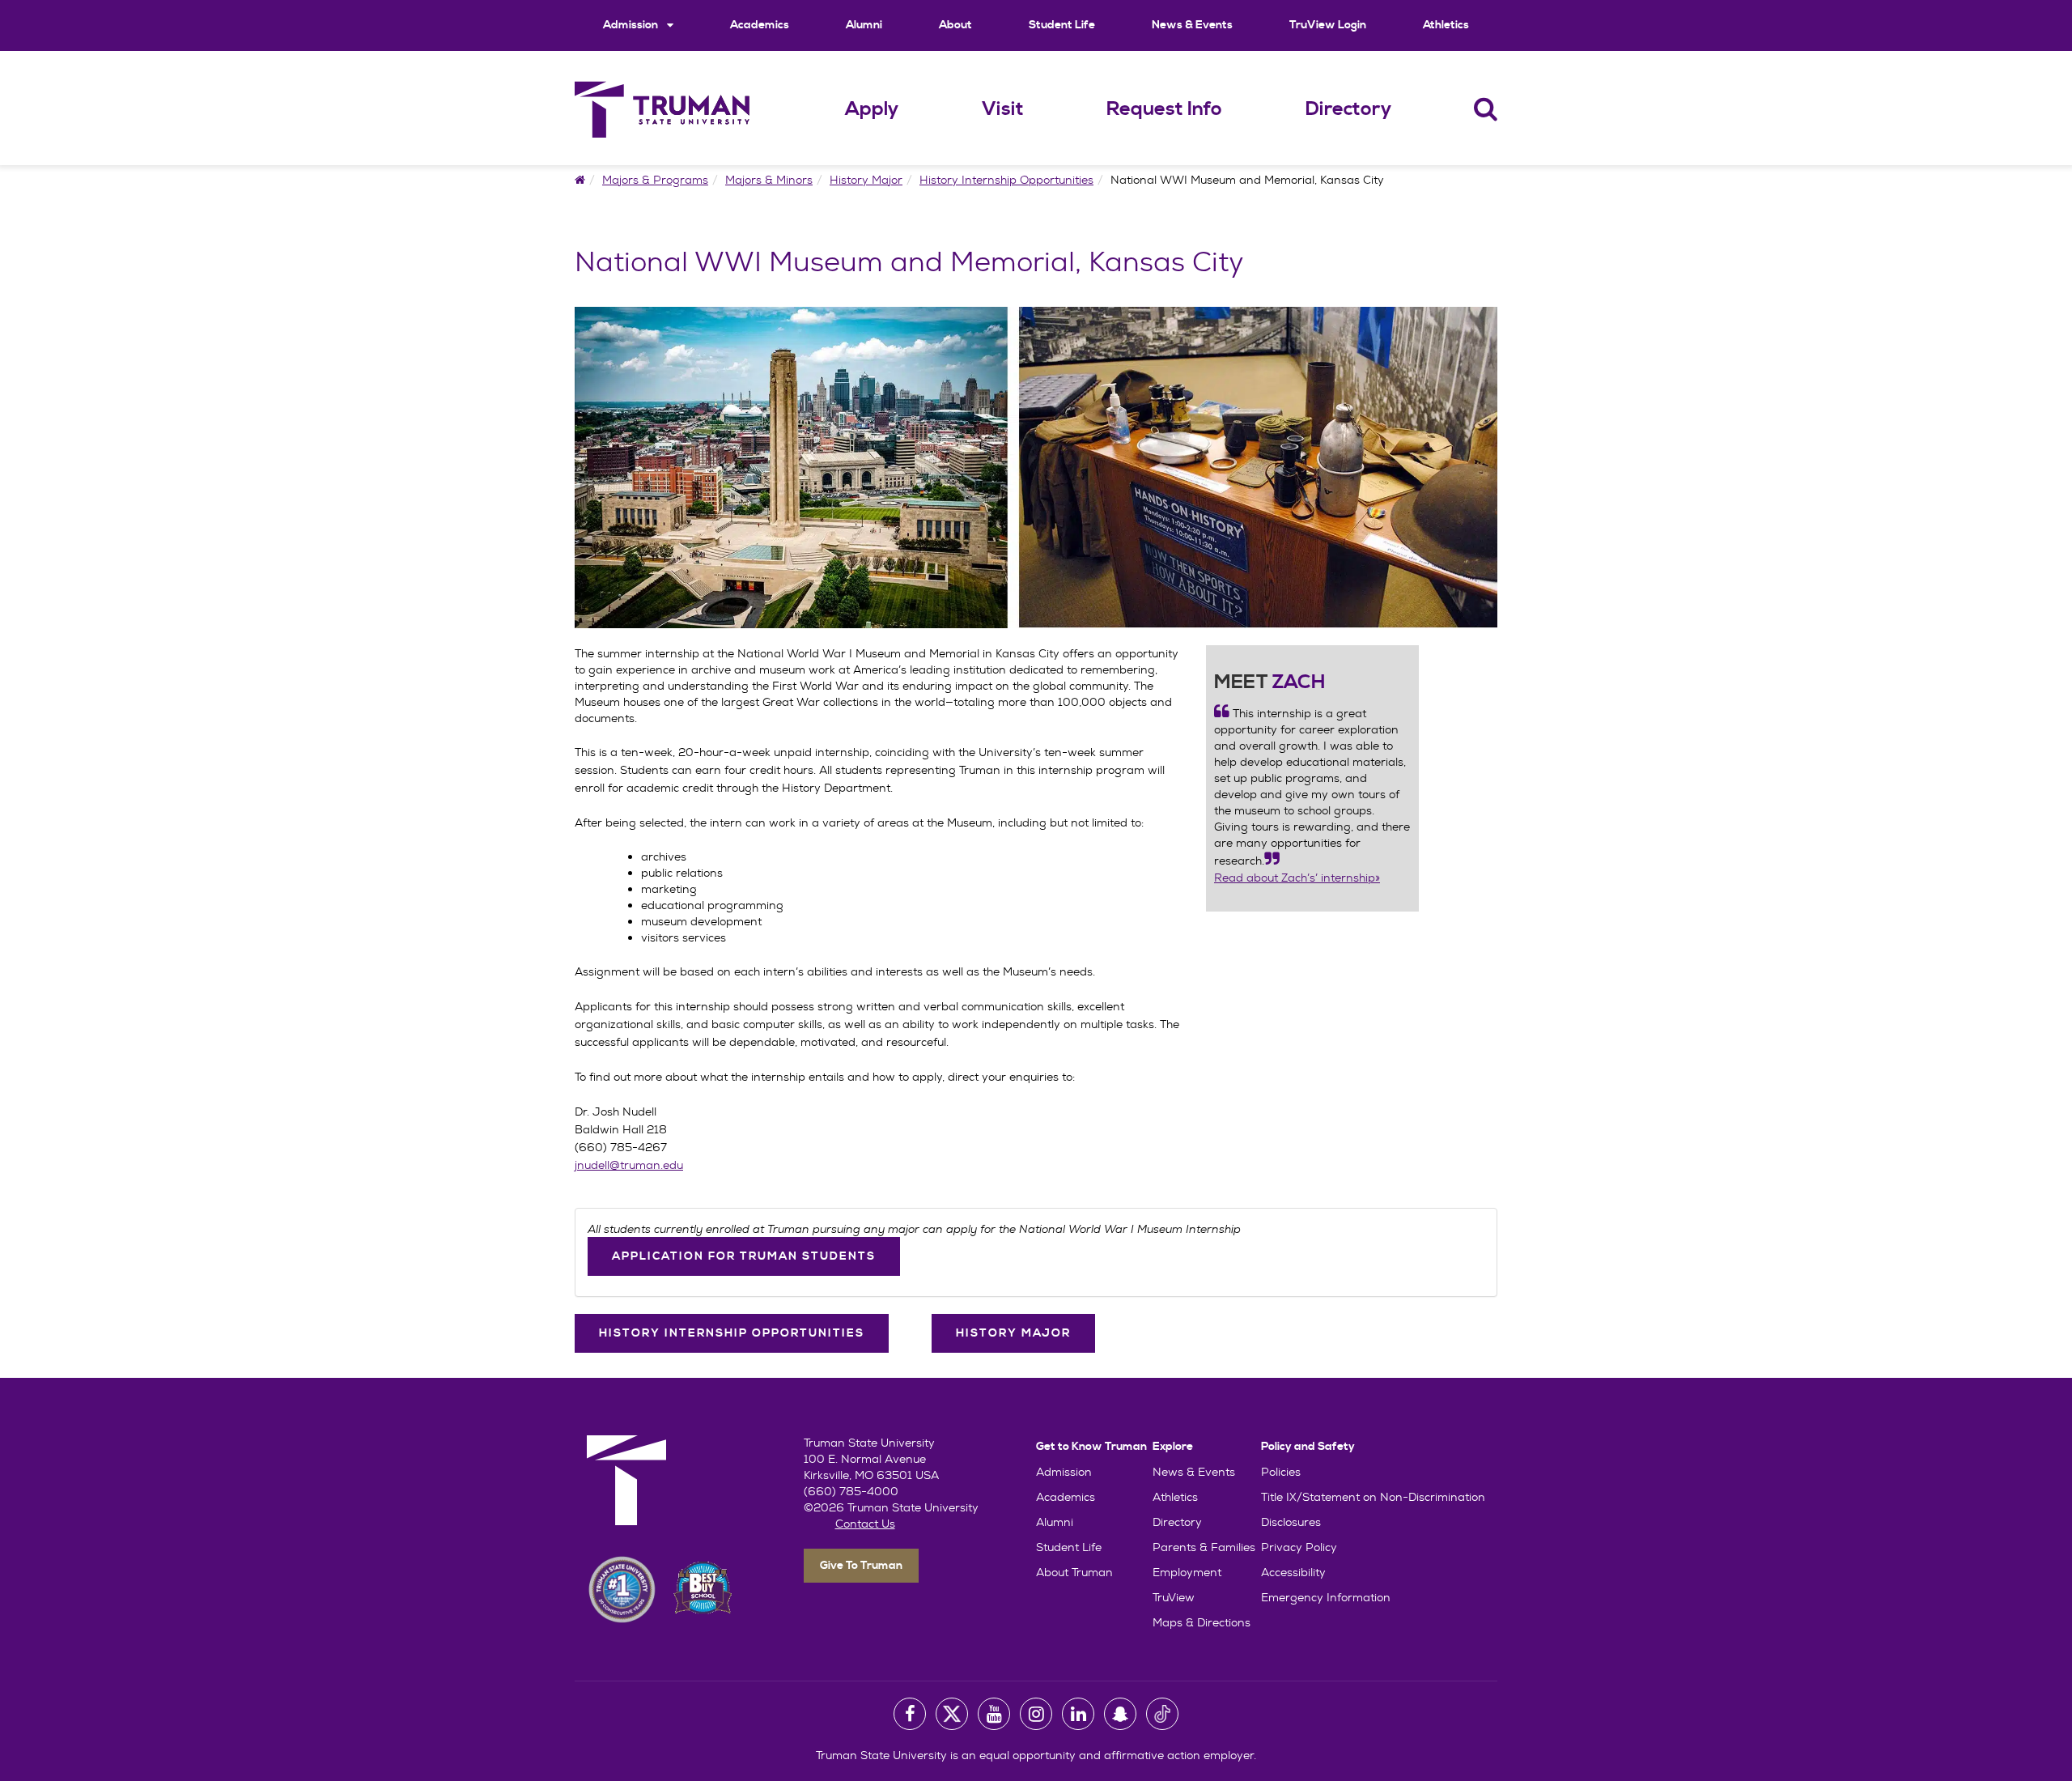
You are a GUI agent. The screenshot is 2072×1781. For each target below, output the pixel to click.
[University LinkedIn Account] (1078, 1714)
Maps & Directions (1202, 1622)
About (955, 25)
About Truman (1074, 1572)
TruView (1174, 1597)
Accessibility (1293, 1572)
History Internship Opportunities (1006, 180)
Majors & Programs (655, 180)
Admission (632, 25)
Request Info (1164, 109)
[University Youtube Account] (994, 1714)
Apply (872, 109)
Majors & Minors (769, 180)
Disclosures (1291, 1522)
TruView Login (1328, 25)
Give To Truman (861, 1566)
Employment (1187, 1572)
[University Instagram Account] (1036, 1714)
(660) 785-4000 (851, 1491)
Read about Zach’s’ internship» (1297, 878)
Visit (1003, 109)
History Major (866, 180)
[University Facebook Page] (910, 1714)
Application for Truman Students (744, 1256)
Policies (1281, 1472)
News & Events (1192, 25)
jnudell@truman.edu (629, 1165)
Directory (1348, 109)
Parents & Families (1204, 1547)
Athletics (1446, 25)
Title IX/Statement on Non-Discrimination (1373, 1497)
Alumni (864, 25)
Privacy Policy (1299, 1547)
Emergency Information (1326, 1597)
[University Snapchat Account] (1120, 1714)
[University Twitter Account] (952, 1714)
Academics (760, 25)
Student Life (1062, 25)
